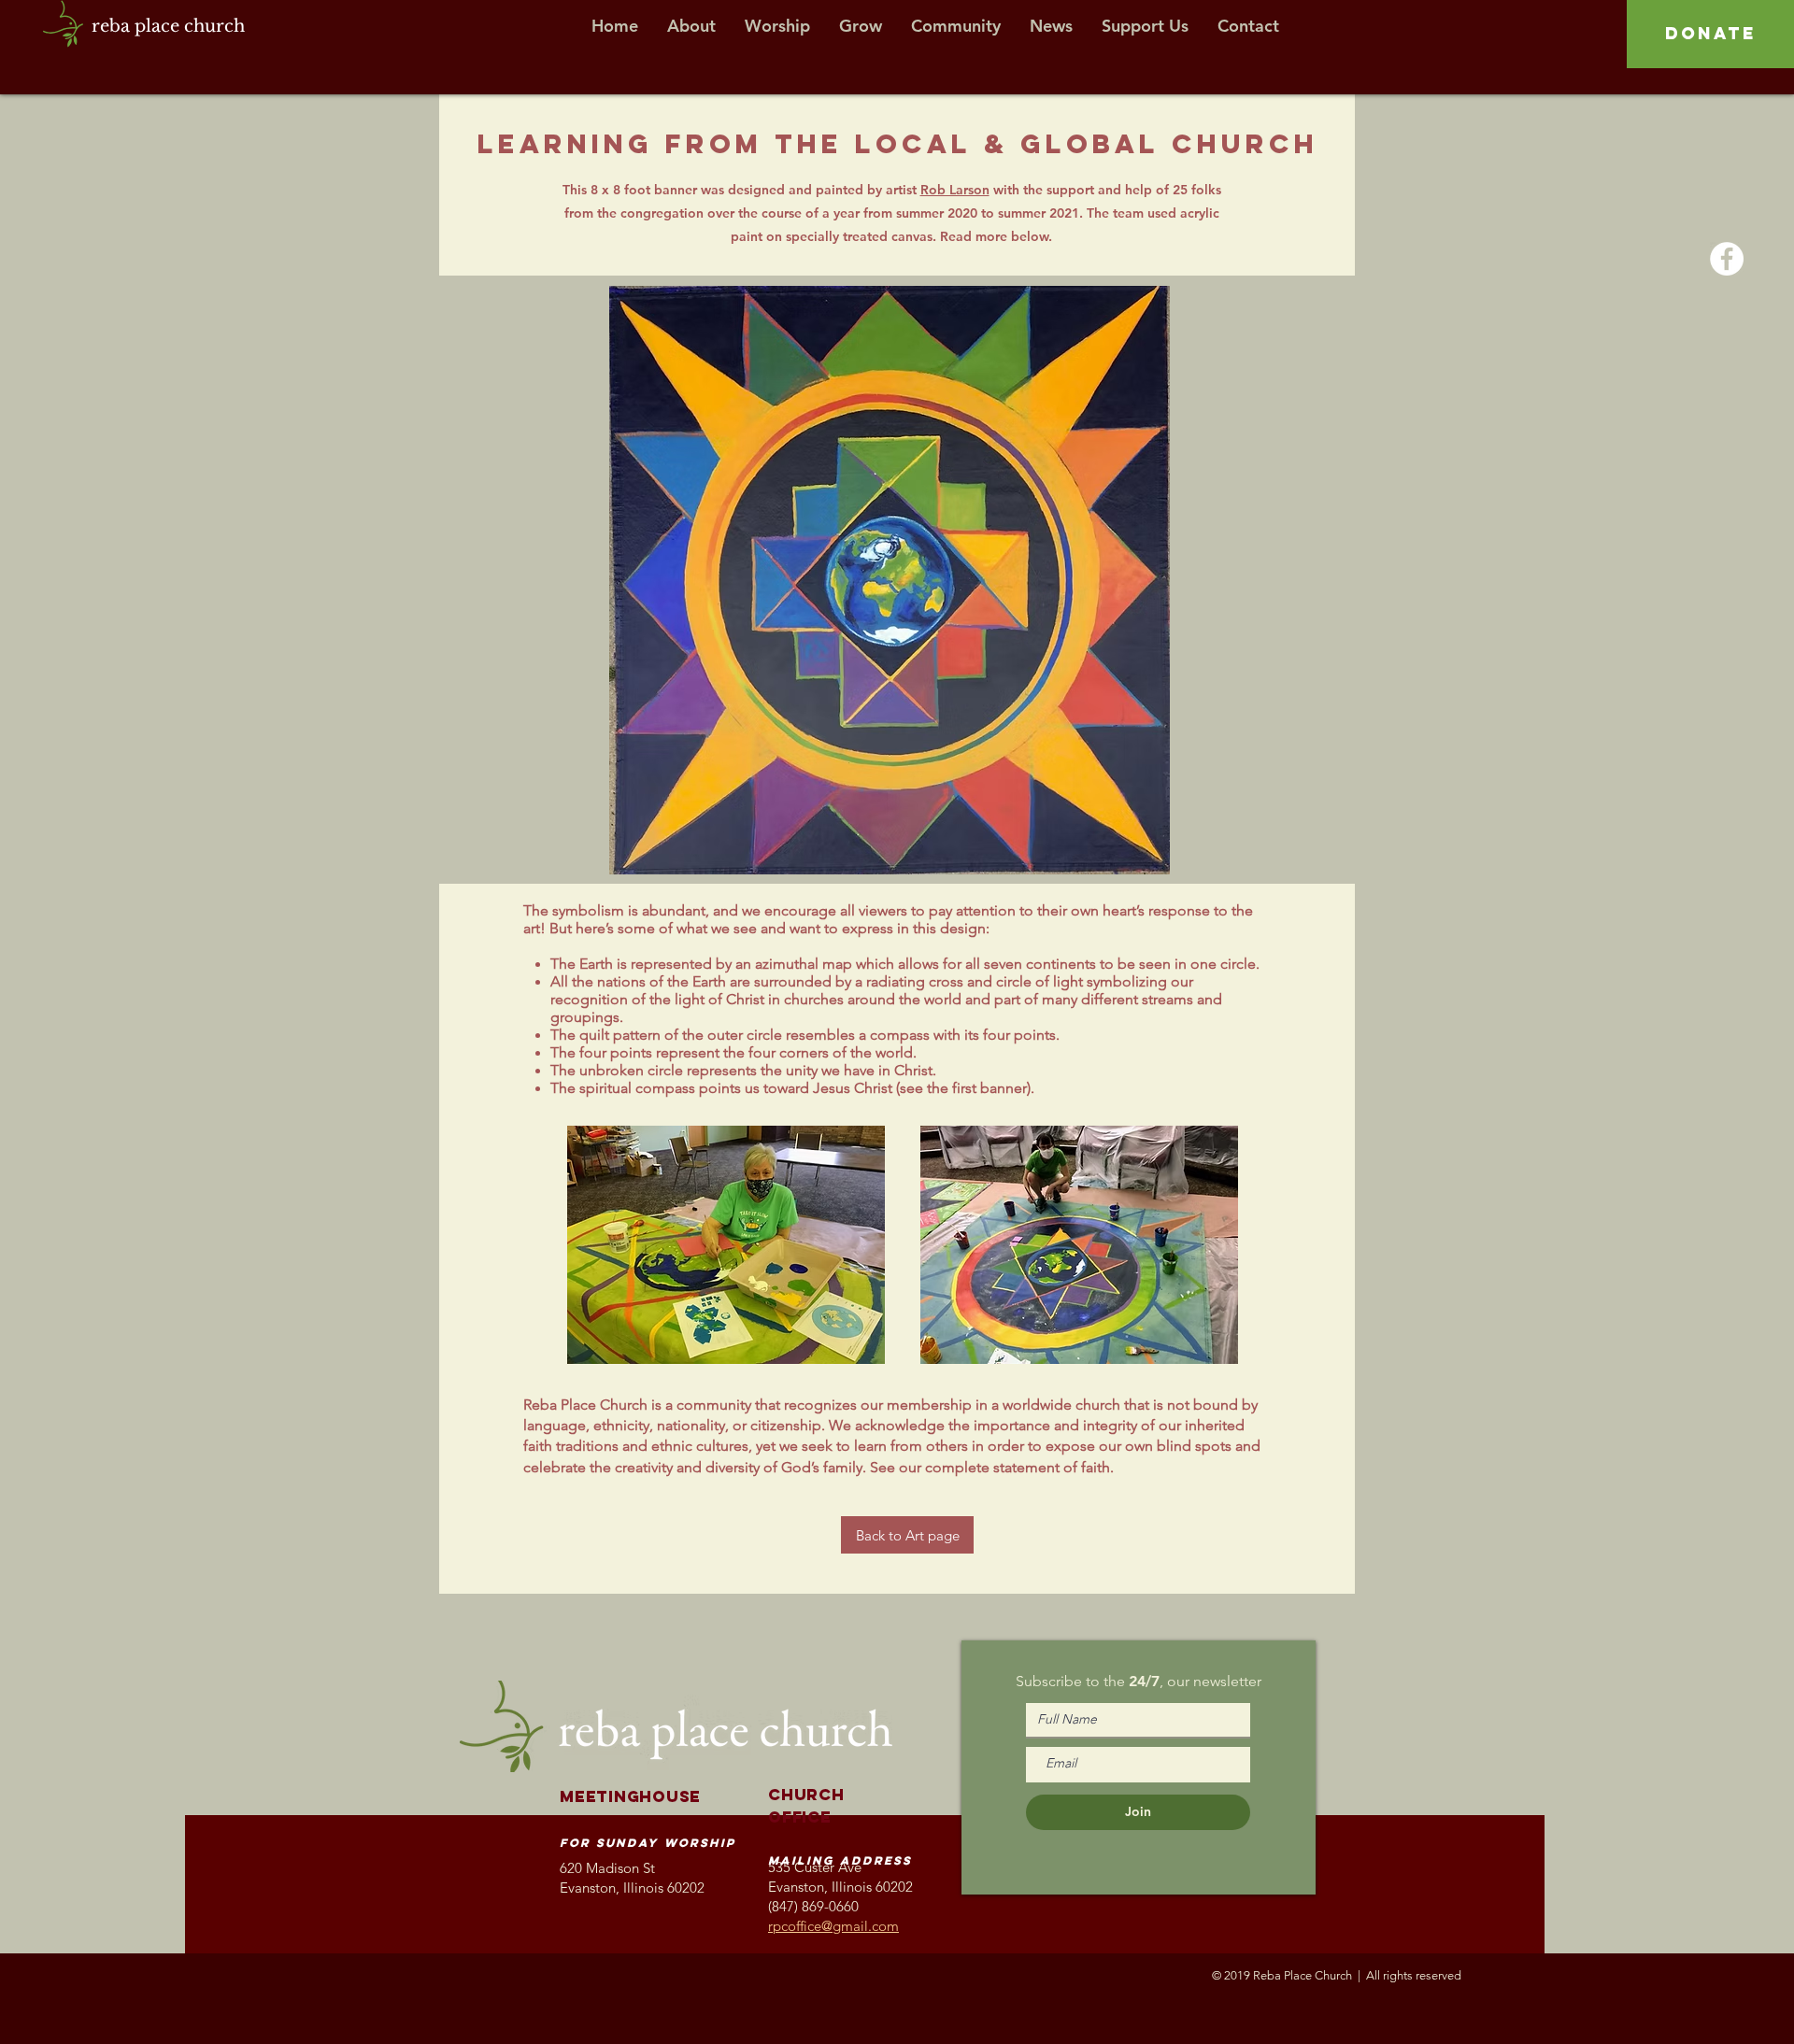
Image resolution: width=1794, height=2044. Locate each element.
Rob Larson (955, 190)
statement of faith (1052, 1467)
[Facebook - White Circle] (1727, 259)
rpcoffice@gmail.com (833, 1926)
